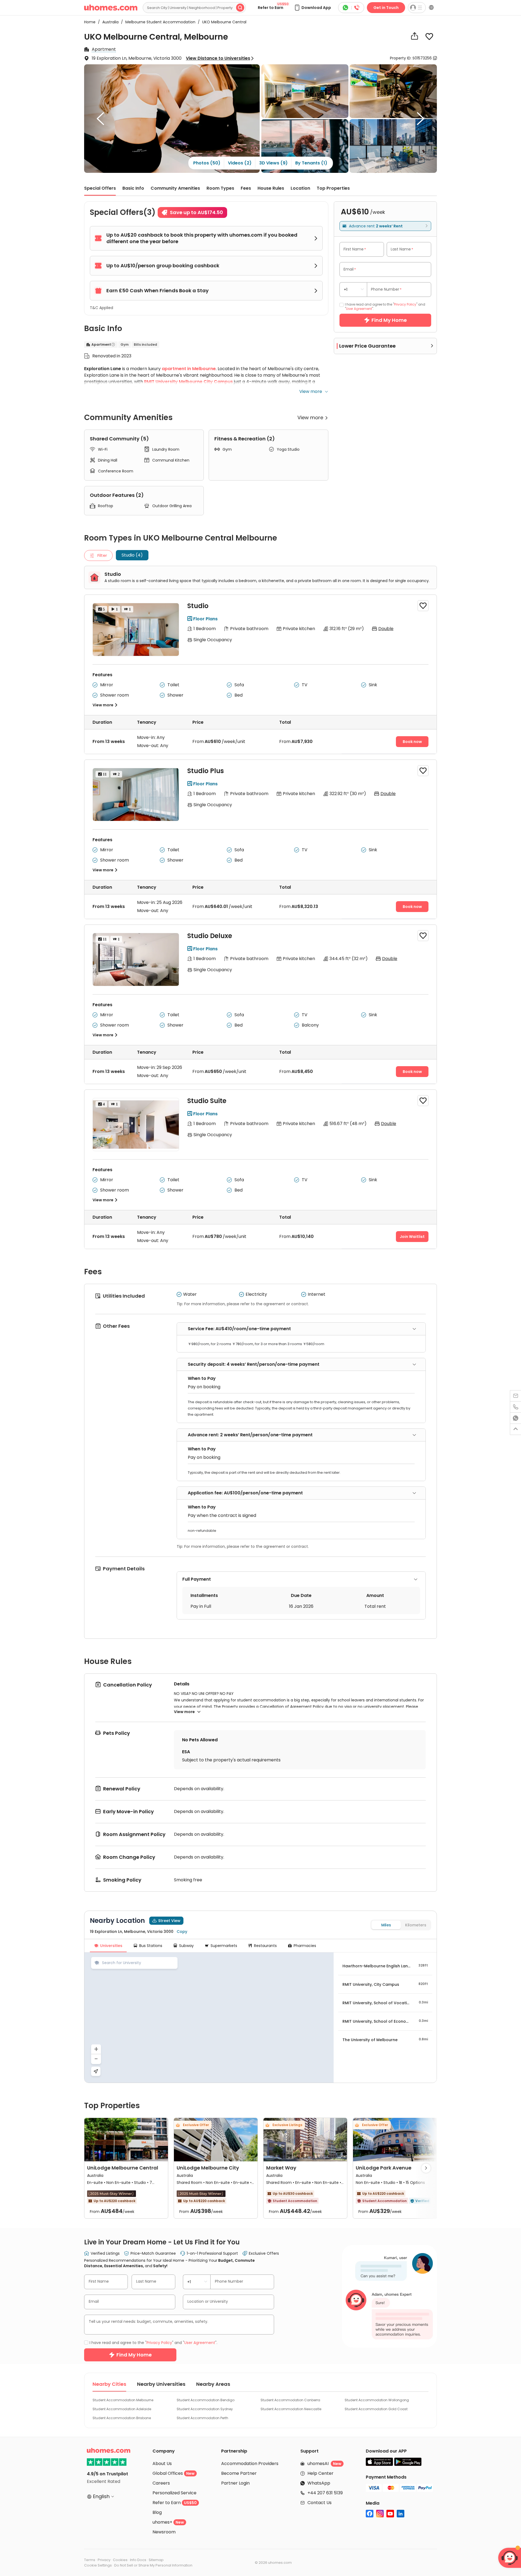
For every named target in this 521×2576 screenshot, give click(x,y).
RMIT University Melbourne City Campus (188, 382)
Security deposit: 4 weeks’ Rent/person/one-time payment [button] (254, 1364)
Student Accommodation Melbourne (123, 2400)
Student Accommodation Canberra (290, 2400)
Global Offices (174, 2473)
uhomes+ (168, 2522)
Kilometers (416, 1925)
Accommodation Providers (250, 2464)
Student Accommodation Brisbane (122, 2418)
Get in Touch (386, 8)
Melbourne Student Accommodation (159, 22)
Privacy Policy (405, 304)
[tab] (301, 1329)
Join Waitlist (412, 1237)
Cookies (120, 2560)
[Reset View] (96, 2071)
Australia (109, 22)
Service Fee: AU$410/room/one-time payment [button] (239, 1329)
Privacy (104, 2560)
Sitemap (156, 2560)
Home (90, 22)
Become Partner (239, 2473)
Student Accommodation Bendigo (206, 2400)
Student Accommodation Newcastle (291, 2409)
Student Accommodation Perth (202, 2418)
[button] (312, 8)
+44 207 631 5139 (325, 2493)
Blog (157, 2512)
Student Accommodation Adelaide (122, 2409)
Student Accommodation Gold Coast (376, 2409)
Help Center (320, 2473)
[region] (209, 2018)
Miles (386, 1925)
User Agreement (359, 309)
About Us (162, 2464)
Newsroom (164, 2532)
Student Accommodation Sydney (205, 2409)
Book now (412, 742)
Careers (161, 2483)
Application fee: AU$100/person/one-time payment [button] (245, 1493)
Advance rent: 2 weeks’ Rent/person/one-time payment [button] (250, 1435)
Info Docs (138, 2560)
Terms (90, 2560)
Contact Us (320, 2503)
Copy (182, 1932)
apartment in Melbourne (189, 369)
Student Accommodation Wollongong (377, 2400)
